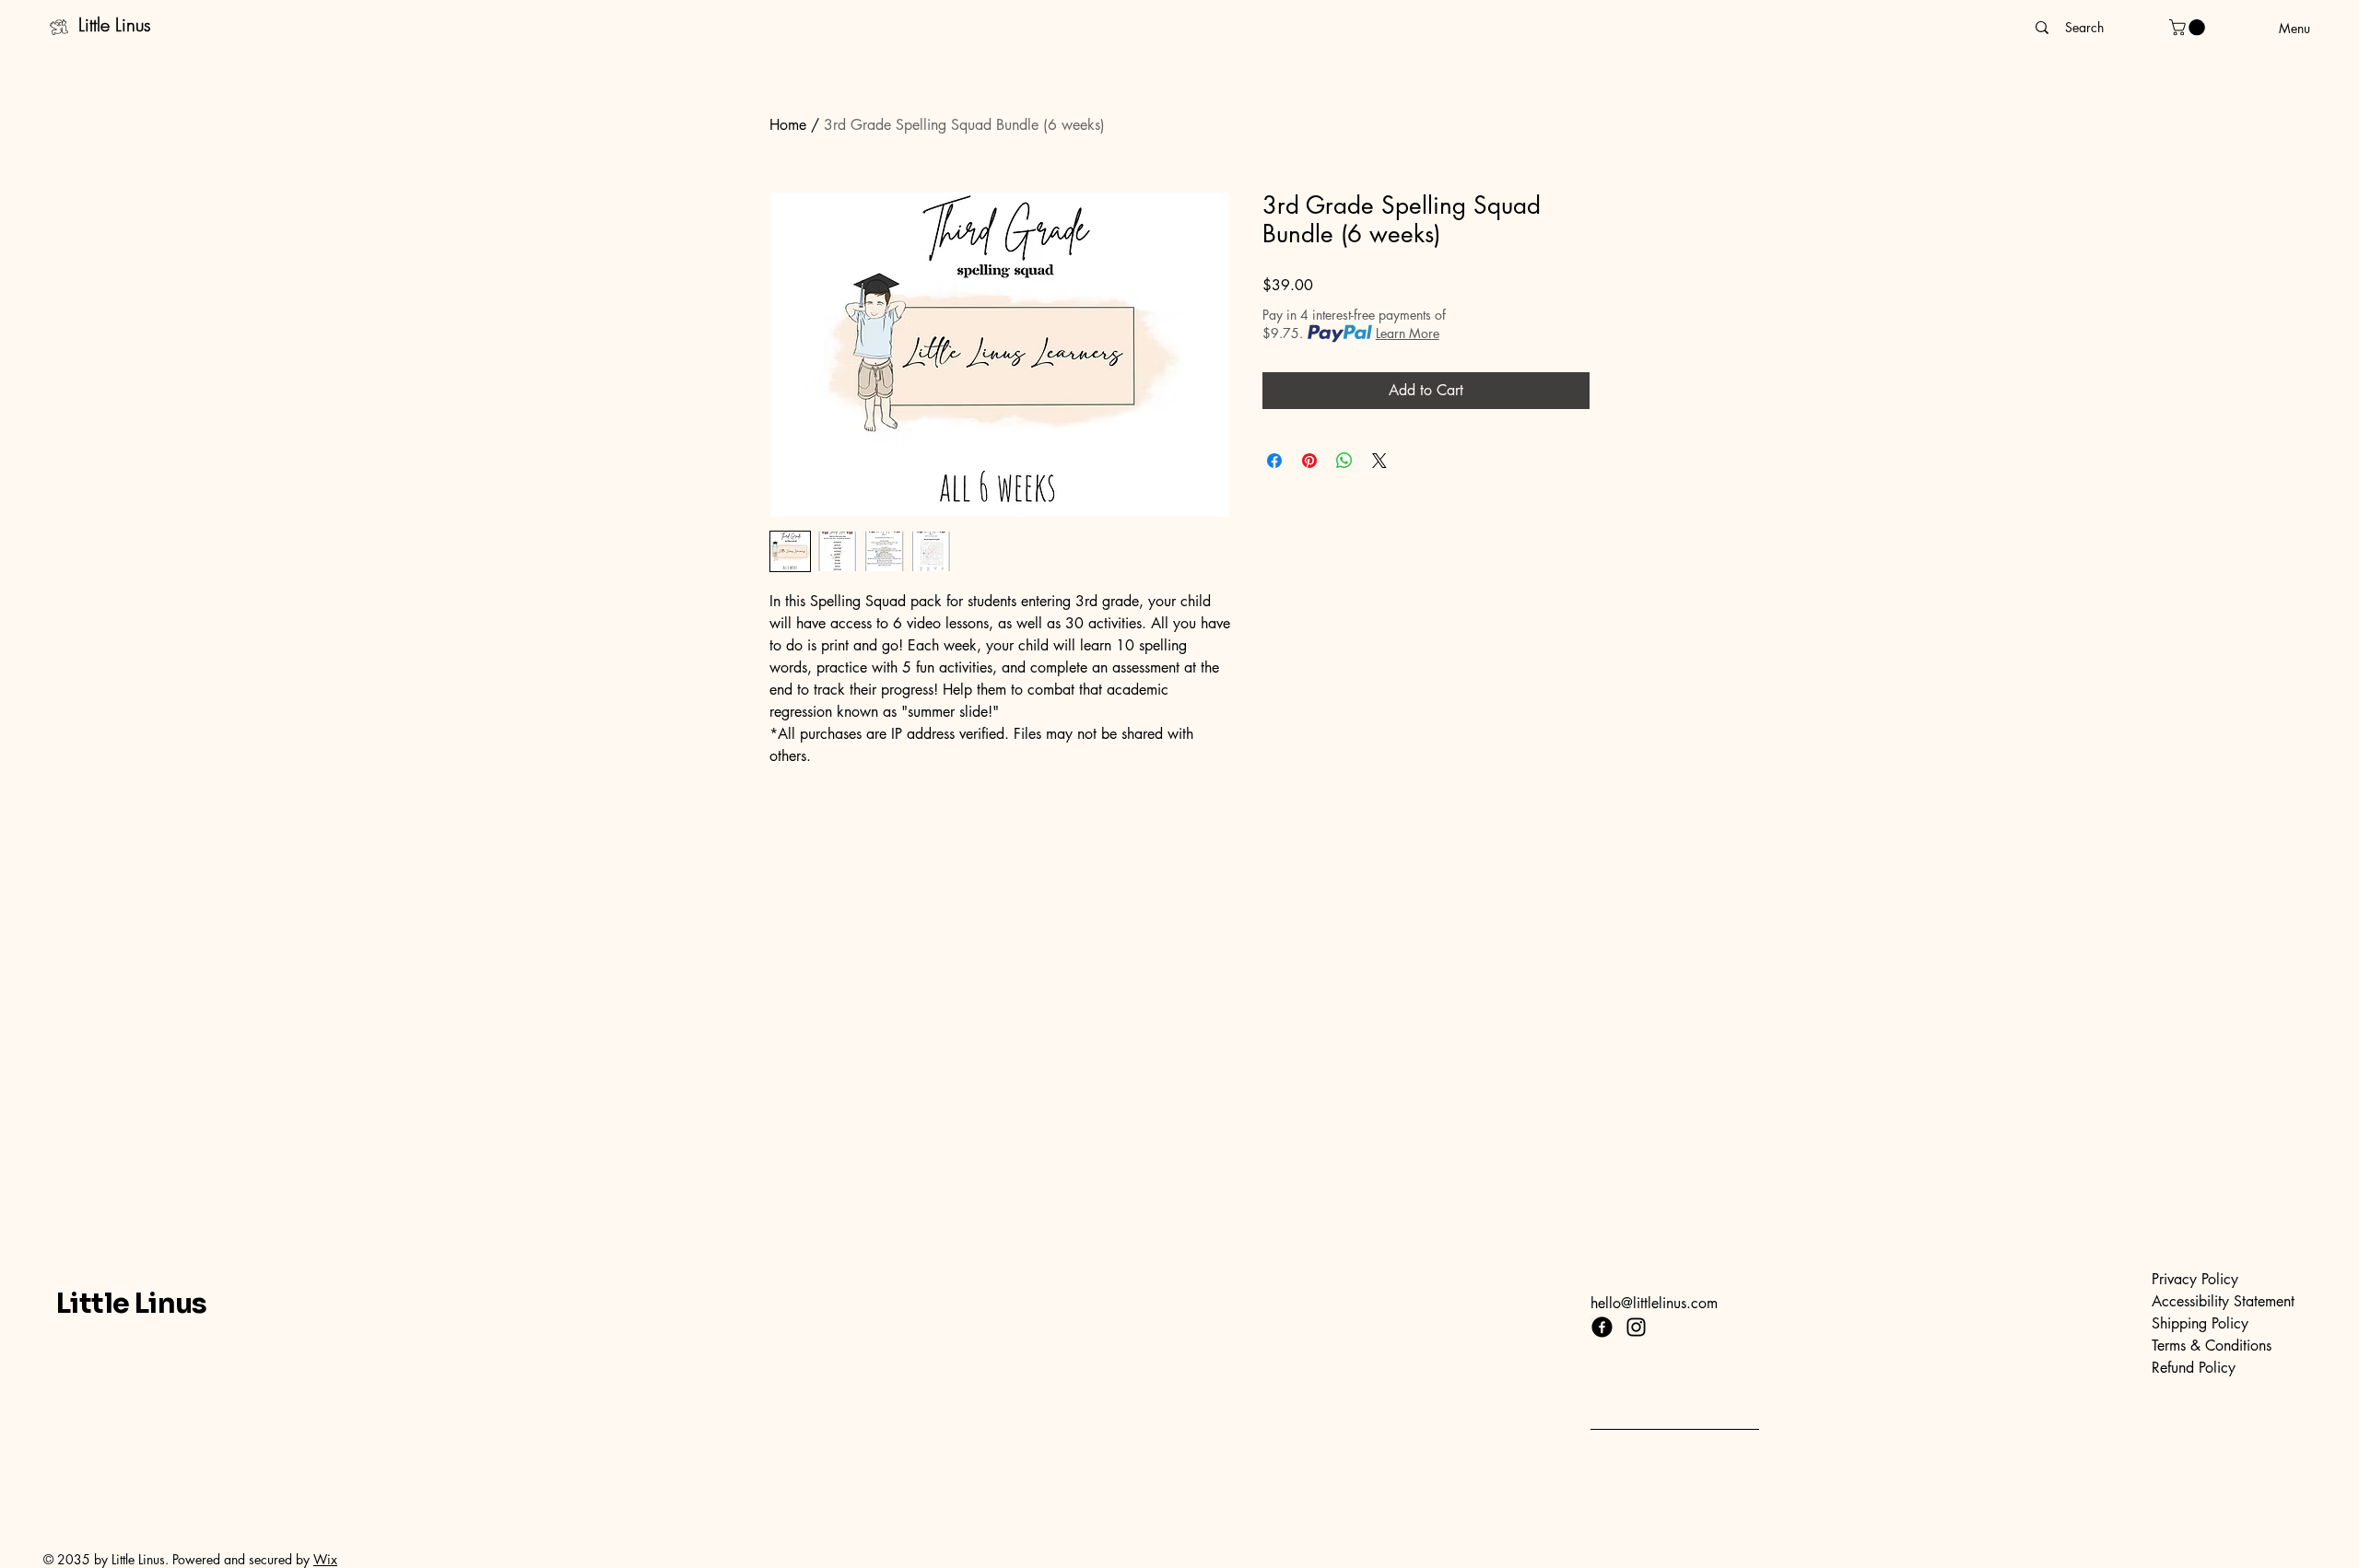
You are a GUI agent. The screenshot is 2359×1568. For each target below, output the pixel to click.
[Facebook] (1602, 1327)
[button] (2189, 28)
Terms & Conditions (2212, 1346)
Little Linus (115, 24)
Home (788, 125)
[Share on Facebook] (1274, 461)
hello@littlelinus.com (1654, 1303)
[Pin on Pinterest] (1309, 461)
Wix (325, 1559)
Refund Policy (2194, 1368)
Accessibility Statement (2223, 1301)
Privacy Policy (2195, 1279)
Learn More (1408, 333)
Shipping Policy (2200, 1323)
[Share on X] (1379, 461)
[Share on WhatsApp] (1344, 461)
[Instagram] (1636, 1327)
